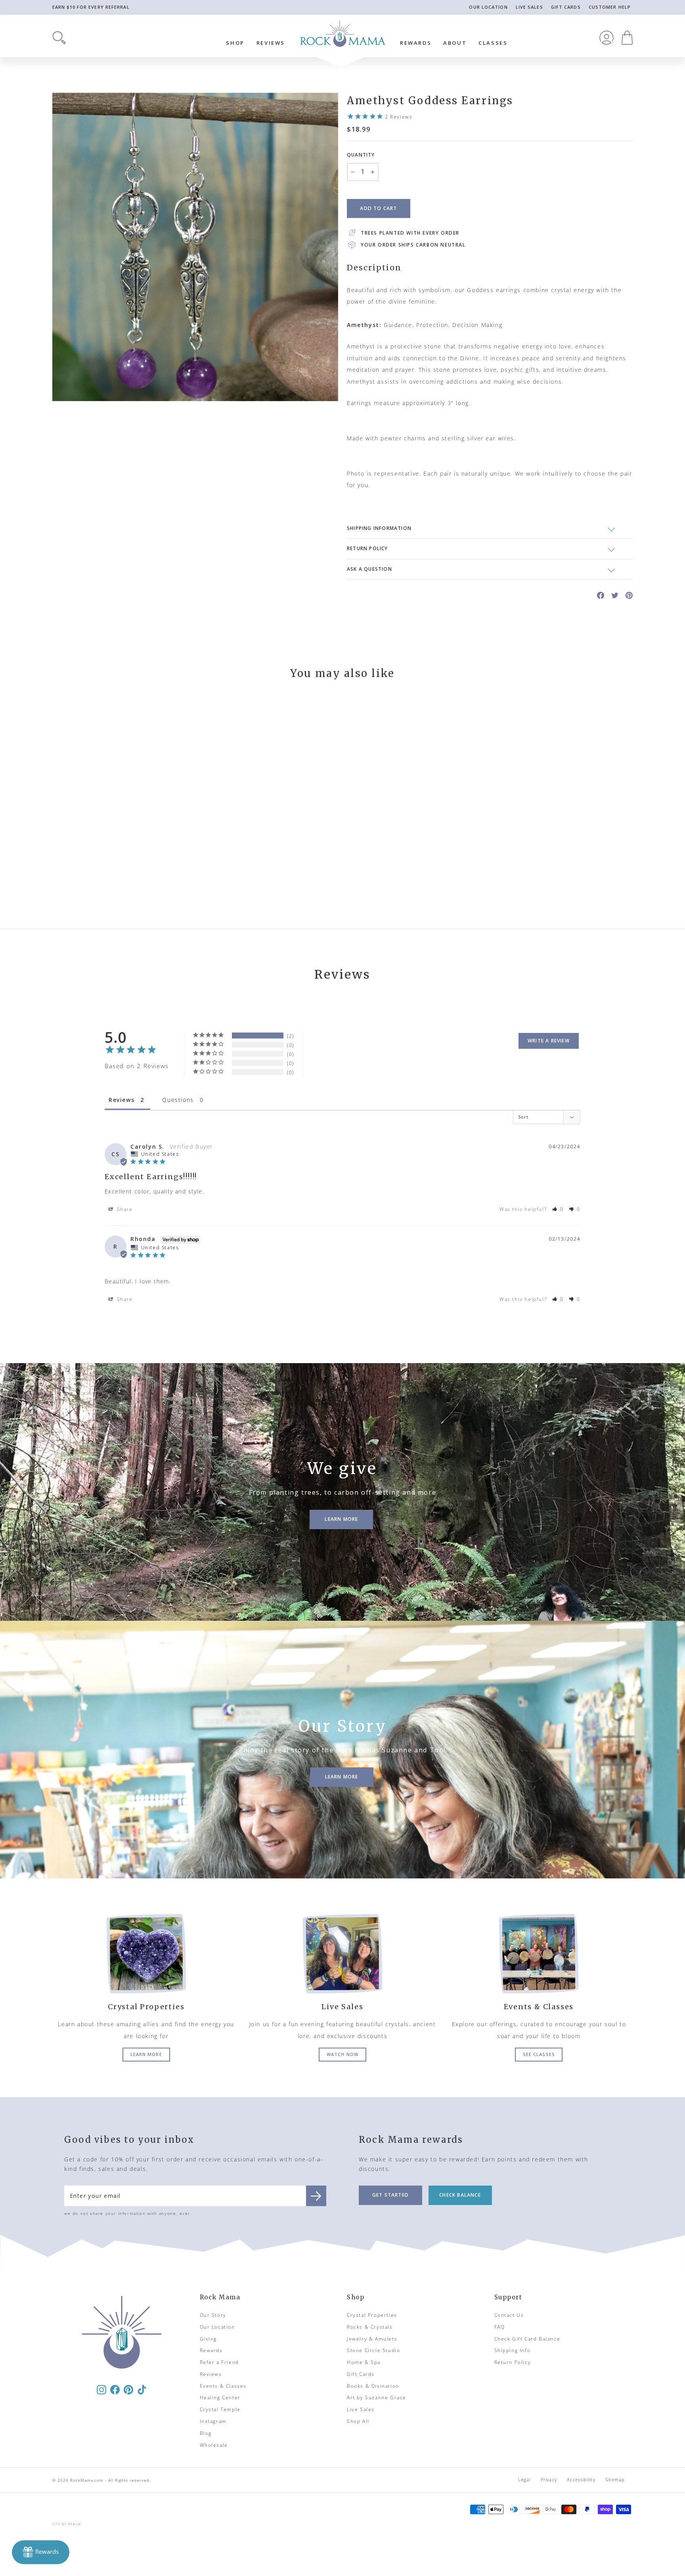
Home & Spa (364, 2362)
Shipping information (379, 528)
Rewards (416, 43)
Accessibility (581, 2479)
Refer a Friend (219, 2362)
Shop (235, 43)
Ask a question (369, 569)
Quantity (361, 155)
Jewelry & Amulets (372, 2339)
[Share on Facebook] (601, 595)
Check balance (460, 2195)
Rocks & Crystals (370, 2327)
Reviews (271, 43)
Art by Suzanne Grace (377, 2397)
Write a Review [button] (549, 1041)
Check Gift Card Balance (527, 2339)
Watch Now (342, 2054)
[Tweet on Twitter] (615, 595)
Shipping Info (513, 2350)
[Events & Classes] (539, 1954)
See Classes (539, 2054)
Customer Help (610, 7)
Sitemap (615, 2479)
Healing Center (220, 2397)
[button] (558, 1209)
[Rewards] (41, 2552)
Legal (524, 2479)
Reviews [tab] (122, 1100)
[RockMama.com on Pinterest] (128, 2389)
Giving (209, 2339)
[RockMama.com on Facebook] (115, 2389)
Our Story (213, 2315)
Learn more (146, 2054)
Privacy (549, 2479)
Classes (493, 43)
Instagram (213, 2421)
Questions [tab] (178, 1100)
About (455, 43)
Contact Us (509, 2315)
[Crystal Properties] (146, 1954)
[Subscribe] (316, 2196)
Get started (390, 2195)
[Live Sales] (342, 1954)
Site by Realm (67, 2524)
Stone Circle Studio (373, 2350)
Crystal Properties (372, 2315)
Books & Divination (373, 2386)
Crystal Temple (220, 2409)
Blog (206, 2433)
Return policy (367, 548)
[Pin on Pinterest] (629, 595)
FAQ (500, 2327)
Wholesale (214, 2445)
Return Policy (513, 2362)
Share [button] (124, 1209)
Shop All (358, 2421)
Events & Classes (223, 2386)
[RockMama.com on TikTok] (142, 2389)
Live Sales (529, 7)
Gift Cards (566, 7)
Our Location (488, 7)
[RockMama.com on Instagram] (101, 2389)
